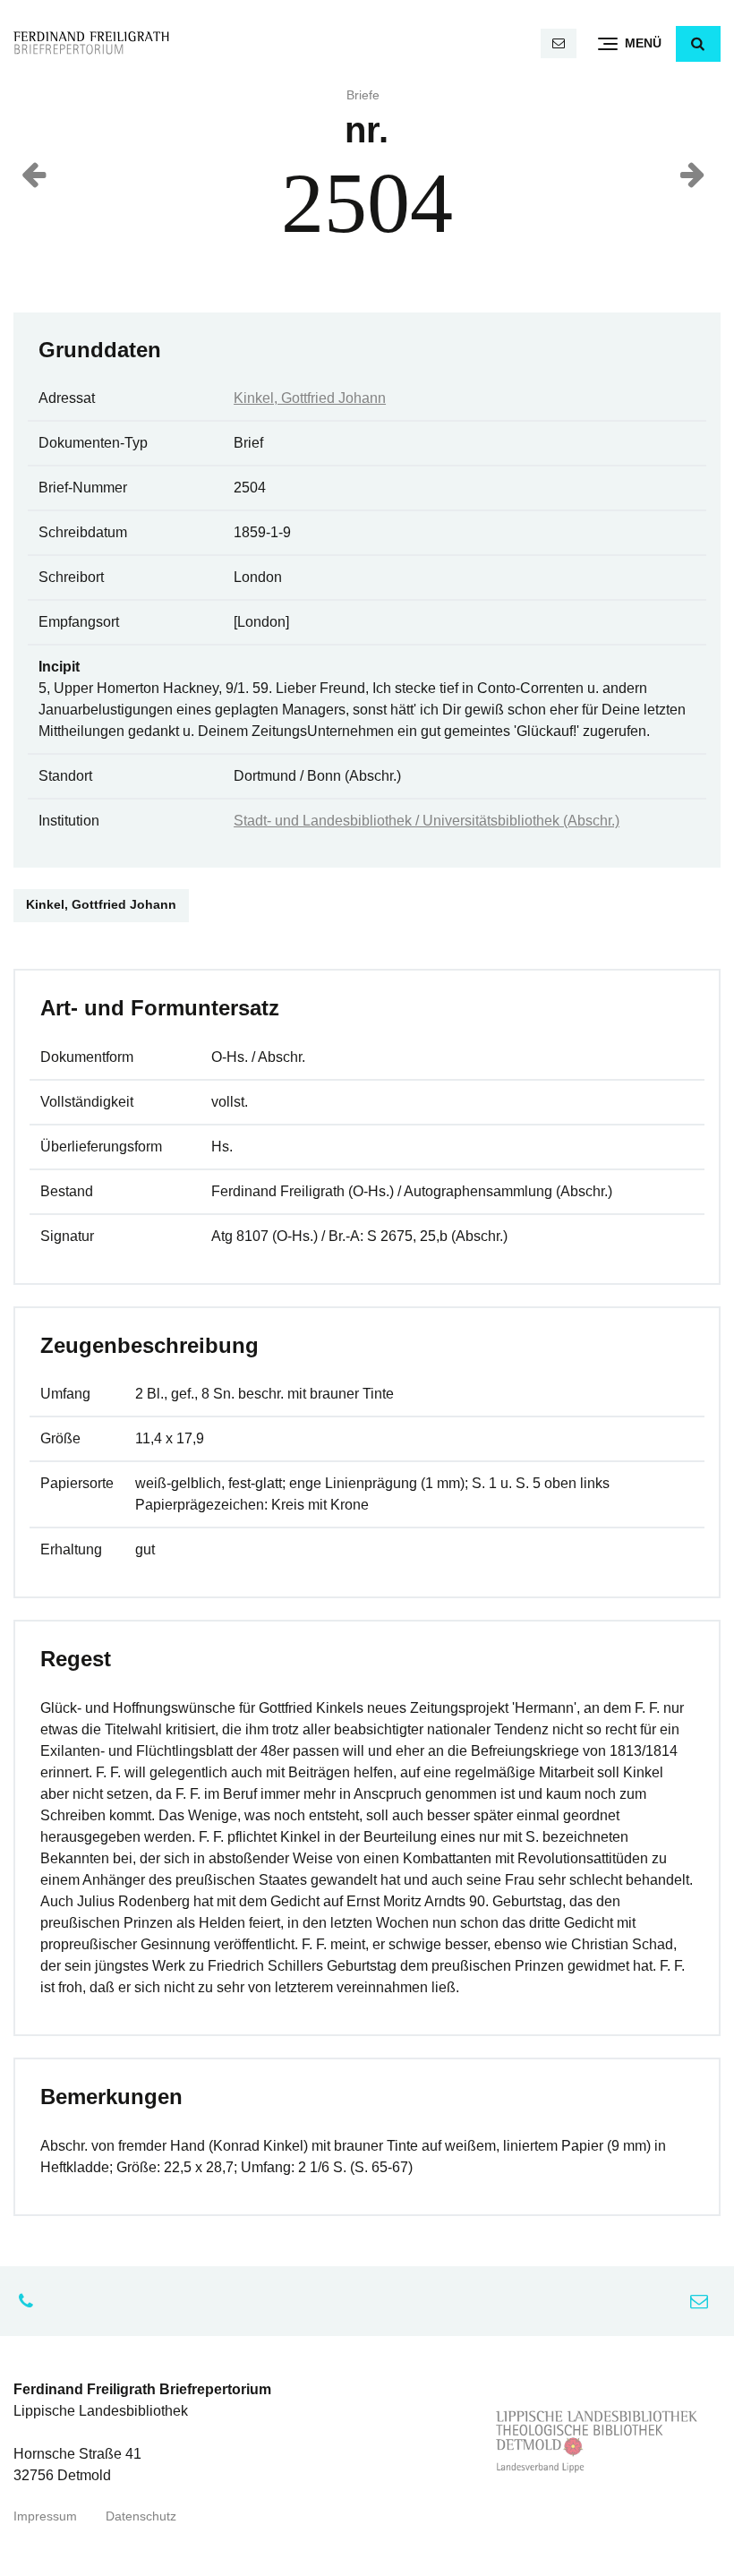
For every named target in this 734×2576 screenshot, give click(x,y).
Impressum (45, 2516)
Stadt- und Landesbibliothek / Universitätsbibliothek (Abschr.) (427, 821)
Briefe (363, 95)
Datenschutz (141, 2516)
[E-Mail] (559, 43)
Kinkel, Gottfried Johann (310, 398)
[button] (698, 44)
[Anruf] (30, 2301)
